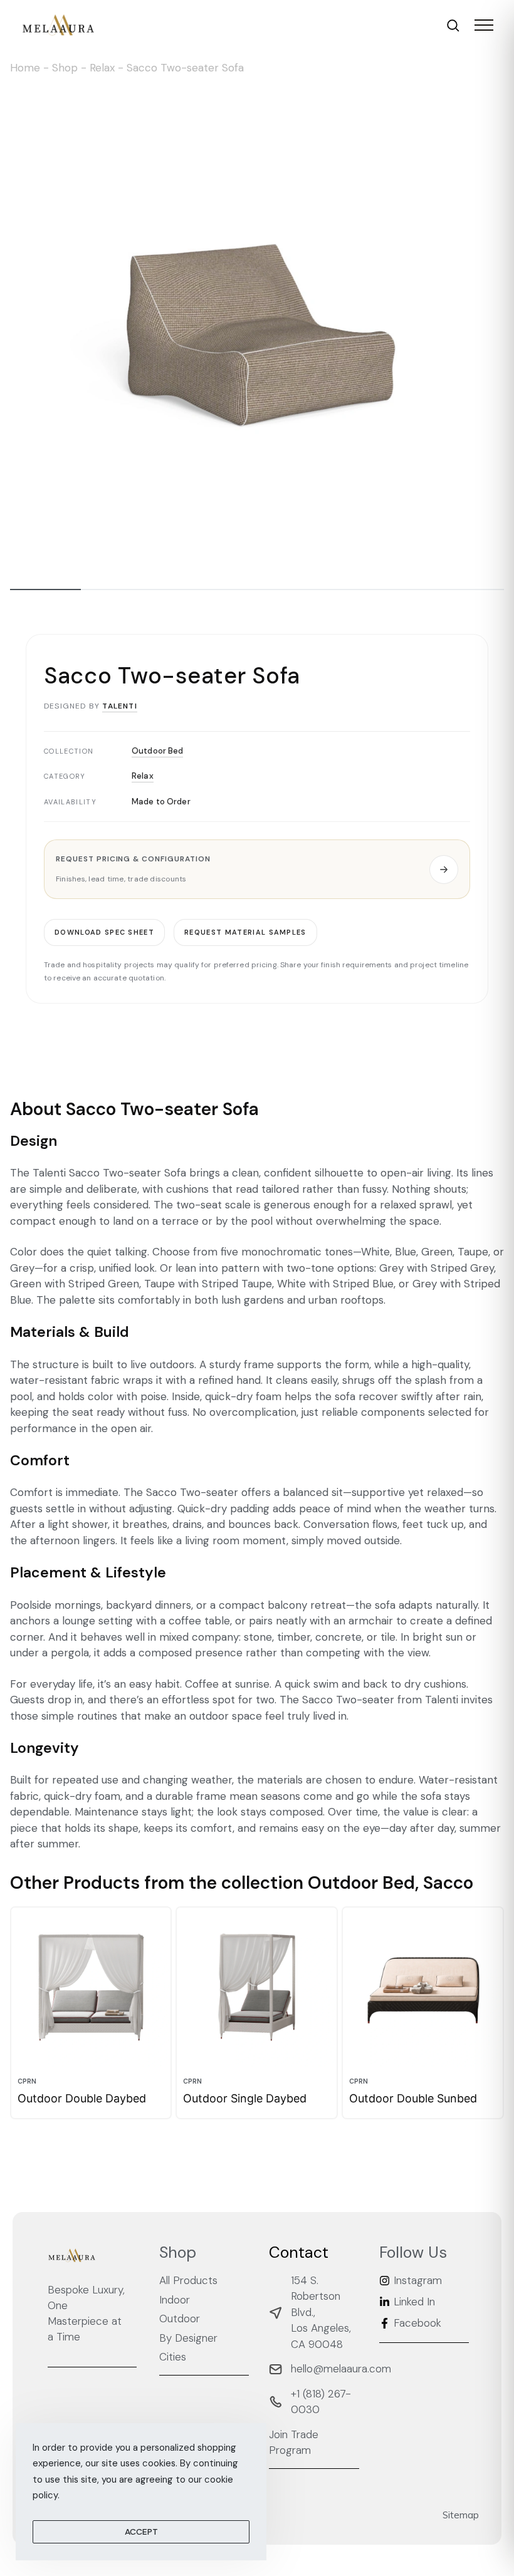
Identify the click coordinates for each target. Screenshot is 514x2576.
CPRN (27, 2081)
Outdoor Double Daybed (82, 2098)
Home (25, 68)
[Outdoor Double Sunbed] (423, 1987)
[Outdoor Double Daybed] (91, 1987)
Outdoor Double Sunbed (413, 2098)
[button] (257, 869)
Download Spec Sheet (104, 932)
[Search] (453, 25)
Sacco (448, 1883)
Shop (65, 68)
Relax (102, 68)
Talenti (119, 706)
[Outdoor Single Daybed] (257, 1987)
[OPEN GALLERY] (257, 330)
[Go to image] (45, 589)
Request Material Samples (245, 932)
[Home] (58, 25)
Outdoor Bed (157, 750)
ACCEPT (141, 2532)
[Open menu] (484, 25)
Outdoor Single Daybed (245, 2098)
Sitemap (461, 2515)
